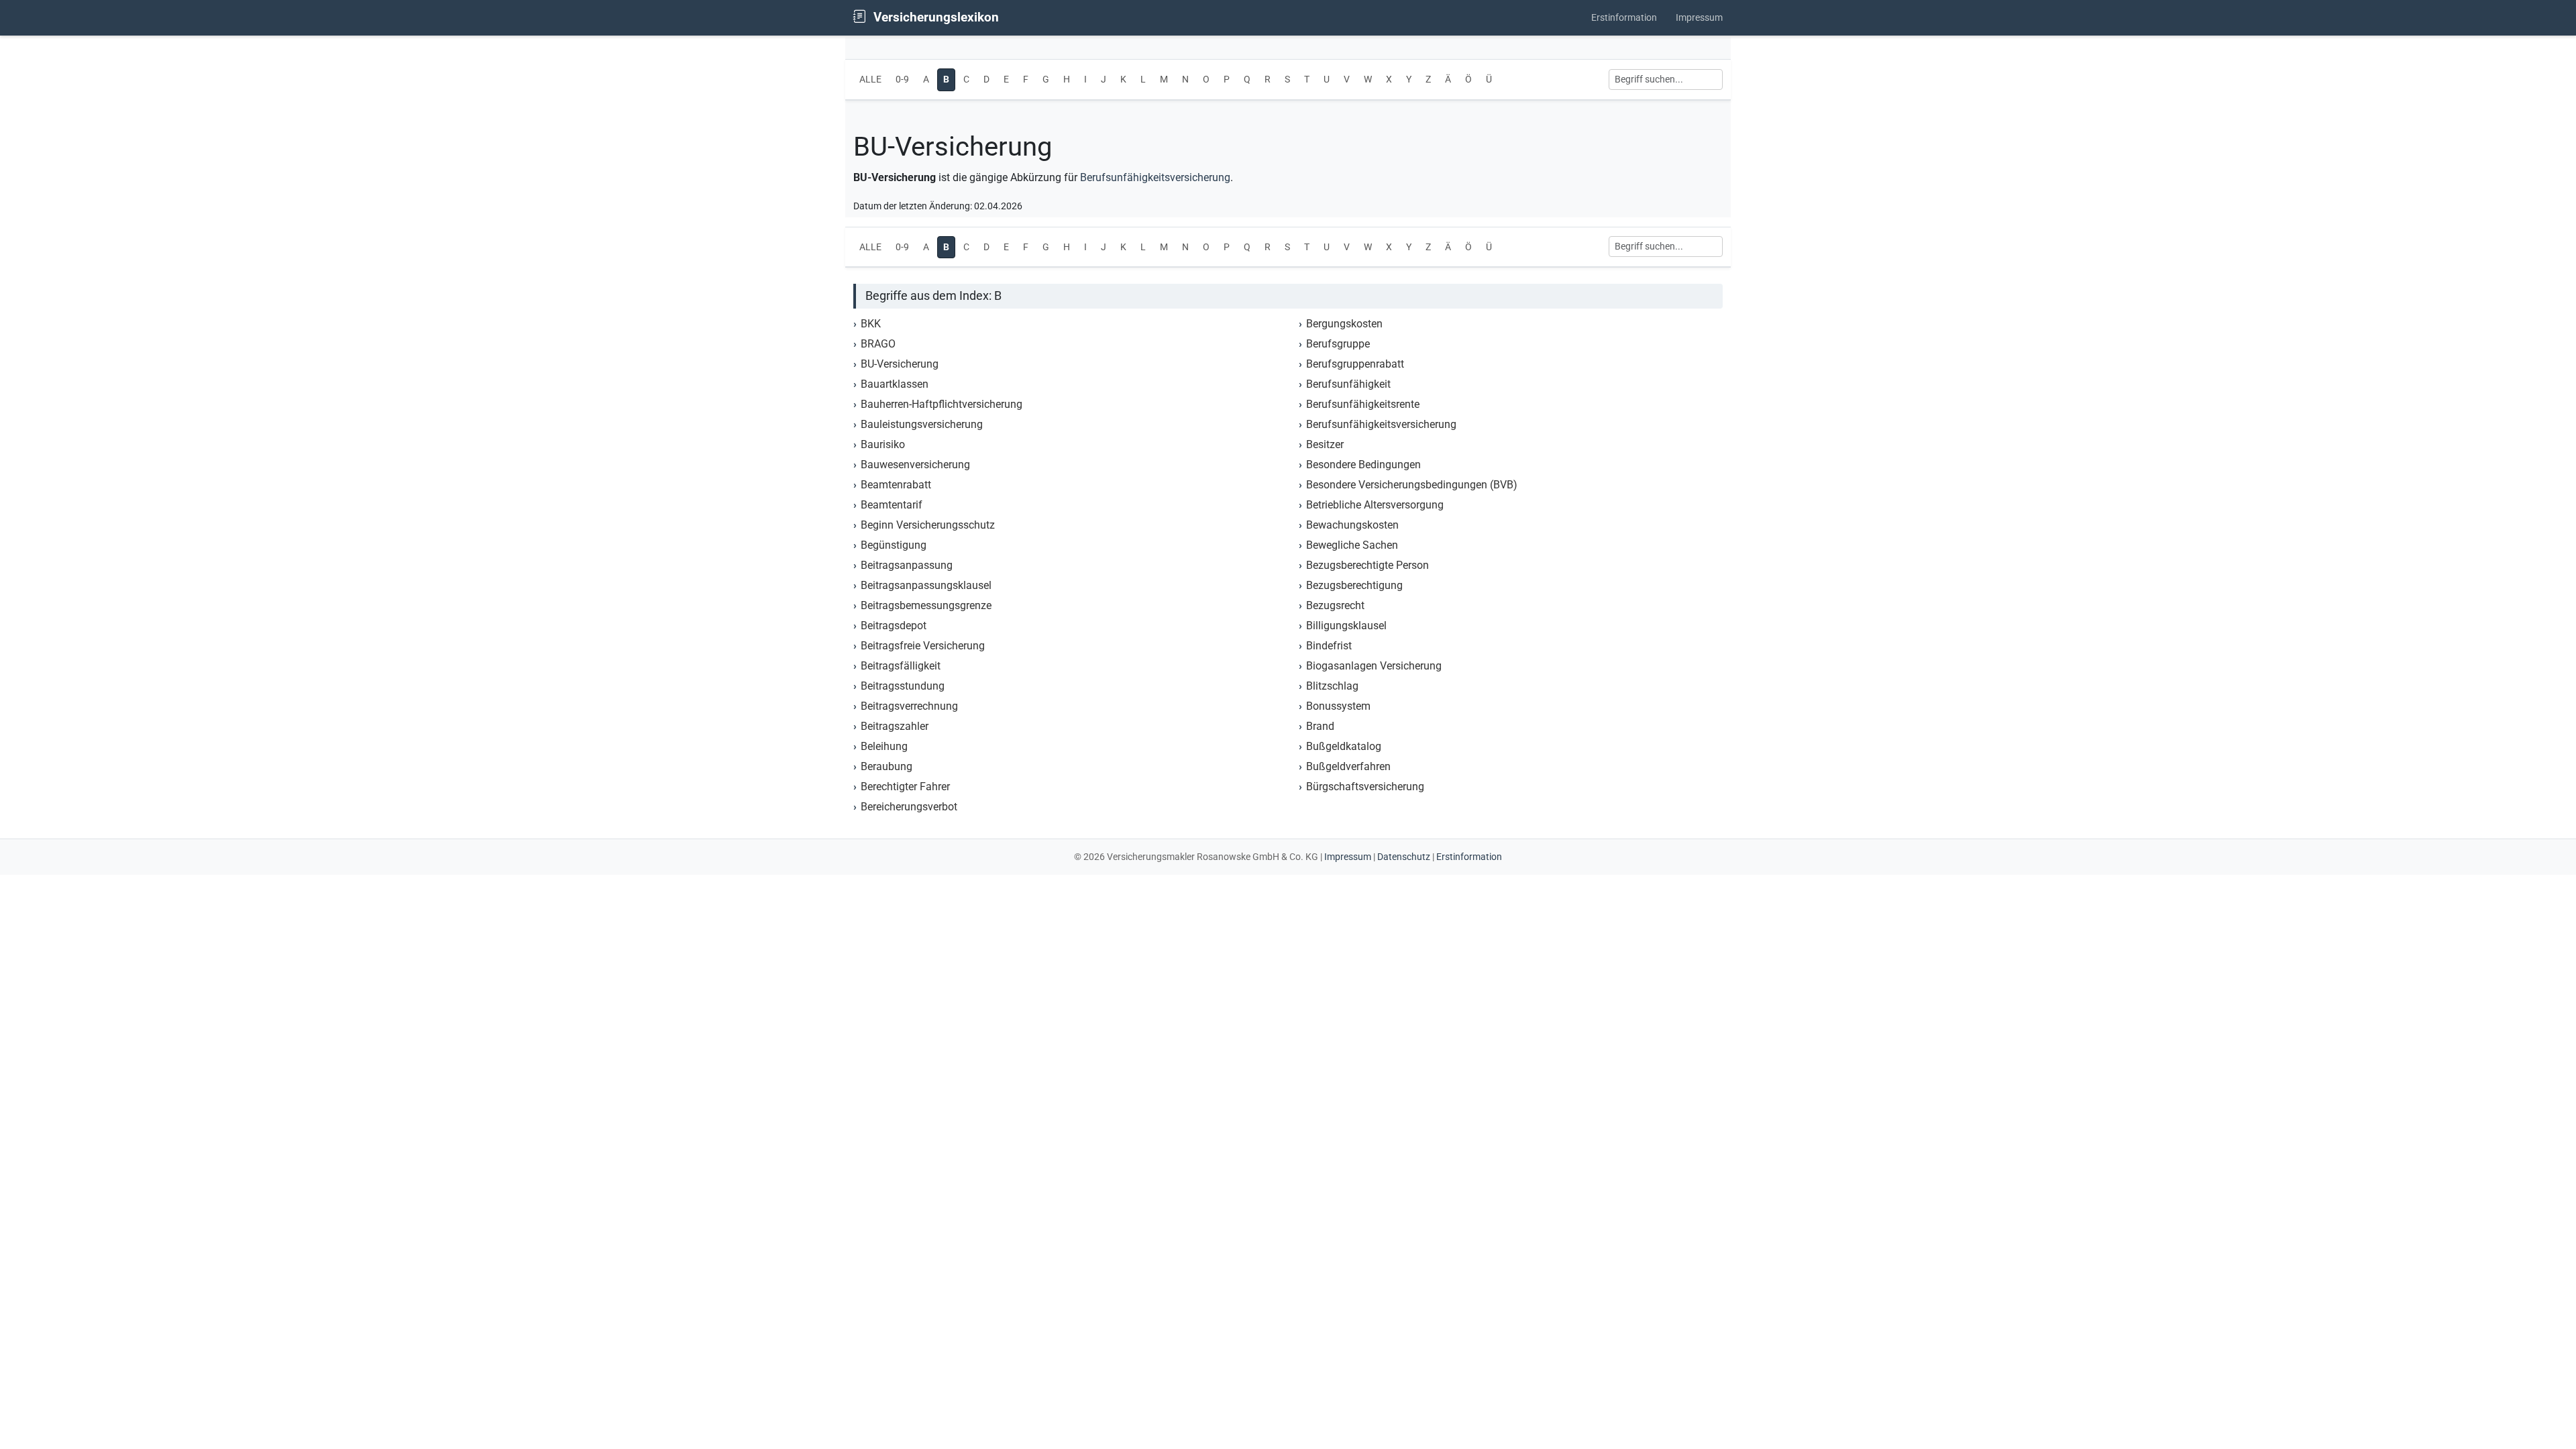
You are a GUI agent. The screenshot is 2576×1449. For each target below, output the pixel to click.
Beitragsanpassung (907, 565)
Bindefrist (1329, 646)
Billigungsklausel (1346, 626)
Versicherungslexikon (934, 17)
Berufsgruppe (1338, 344)
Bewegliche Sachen (1352, 545)
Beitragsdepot (894, 626)
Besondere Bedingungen (1363, 465)
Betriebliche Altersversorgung (1375, 505)
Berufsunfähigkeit (1348, 384)
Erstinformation (1624, 18)
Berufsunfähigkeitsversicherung (1155, 177)
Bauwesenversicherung (915, 465)
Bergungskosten (1344, 324)
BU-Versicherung (900, 364)
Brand (1320, 726)
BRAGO (878, 344)
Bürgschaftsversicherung (1365, 787)
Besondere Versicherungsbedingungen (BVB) (1412, 485)
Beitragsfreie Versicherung (923, 646)
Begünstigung (894, 545)
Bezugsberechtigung (1354, 585)
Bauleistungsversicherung (922, 424)
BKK (871, 324)
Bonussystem (1338, 706)
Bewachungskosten (1352, 525)
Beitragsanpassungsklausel (926, 585)
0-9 (902, 79)
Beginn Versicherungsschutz (928, 525)
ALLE (870, 79)
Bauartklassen (895, 384)
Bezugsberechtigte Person (1367, 565)
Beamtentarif (892, 505)
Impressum (1699, 18)
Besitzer (1325, 444)
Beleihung (884, 746)
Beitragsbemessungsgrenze (926, 605)
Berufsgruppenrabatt (1355, 364)
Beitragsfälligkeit (901, 666)
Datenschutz (1404, 857)
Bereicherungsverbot (909, 807)
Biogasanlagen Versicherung (1374, 666)
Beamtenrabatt (896, 485)
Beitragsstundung (903, 686)
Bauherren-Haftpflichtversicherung (942, 404)
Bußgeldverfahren (1348, 766)
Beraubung (887, 766)
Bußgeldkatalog (1344, 746)
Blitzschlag (1332, 686)
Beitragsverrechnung (909, 706)
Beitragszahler (895, 726)
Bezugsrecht (1335, 605)
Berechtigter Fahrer (905, 787)
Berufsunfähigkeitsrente (1363, 404)
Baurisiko (883, 444)
